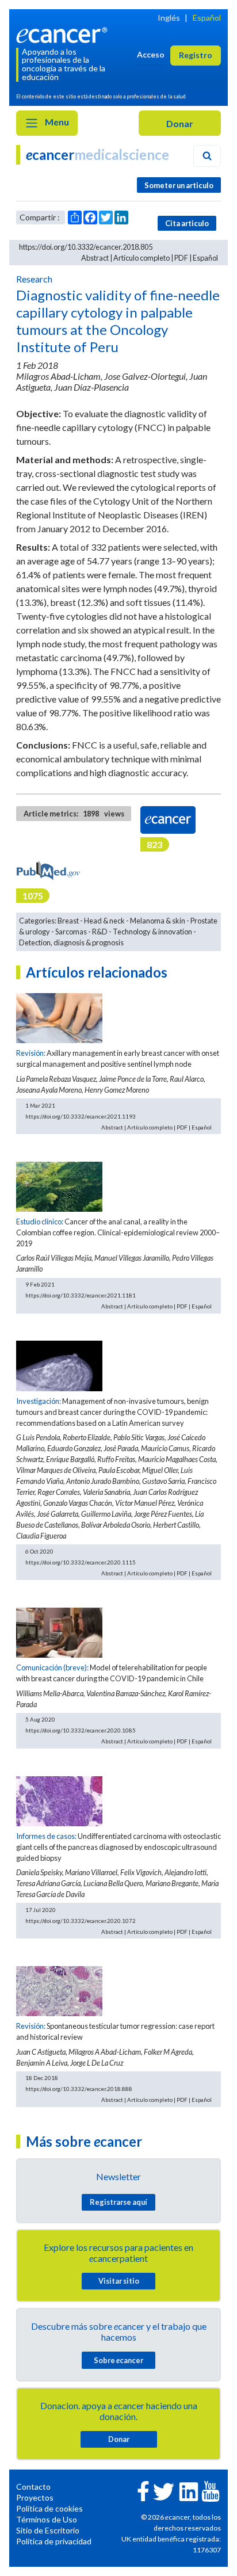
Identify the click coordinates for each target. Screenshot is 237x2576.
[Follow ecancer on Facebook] (143, 2490)
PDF (181, 258)
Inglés (169, 18)
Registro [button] (196, 55)
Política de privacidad (54, 2541)
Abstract (95, 258)
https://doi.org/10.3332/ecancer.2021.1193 (81, 1116)
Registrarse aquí (118, 2202)
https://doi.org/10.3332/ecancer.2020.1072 (81, 1921)
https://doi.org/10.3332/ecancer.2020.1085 (81, 1730)
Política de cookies (49, 2508)
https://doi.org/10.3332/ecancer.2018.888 (79, 2089)
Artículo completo (142, 258)
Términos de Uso (47, 2519)
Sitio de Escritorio (48, 2530)
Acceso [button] (151, 54)
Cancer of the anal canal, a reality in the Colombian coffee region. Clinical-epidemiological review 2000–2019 (118, 1232)
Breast (68, 921)
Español (207, 18)
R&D (100, 932)
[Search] (207, 156)
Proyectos (35, 2497)
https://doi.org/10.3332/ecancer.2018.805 (86, 247)
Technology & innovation (152, 932)
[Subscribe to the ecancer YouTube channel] (211, 2491)
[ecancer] (64, 34)
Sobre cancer (118, 2360)
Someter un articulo (179, 185)
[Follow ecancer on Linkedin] (189, 2491)
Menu (56, 122)
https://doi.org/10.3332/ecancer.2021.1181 (81, 1295)
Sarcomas (71, 932)
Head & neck (104, 921)
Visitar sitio (119, 2281)
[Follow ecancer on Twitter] (164, 2491)
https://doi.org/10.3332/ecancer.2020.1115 (81, 1562)
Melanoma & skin (158, 921)
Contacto (33, 2487)
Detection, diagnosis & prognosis (71, 942)
